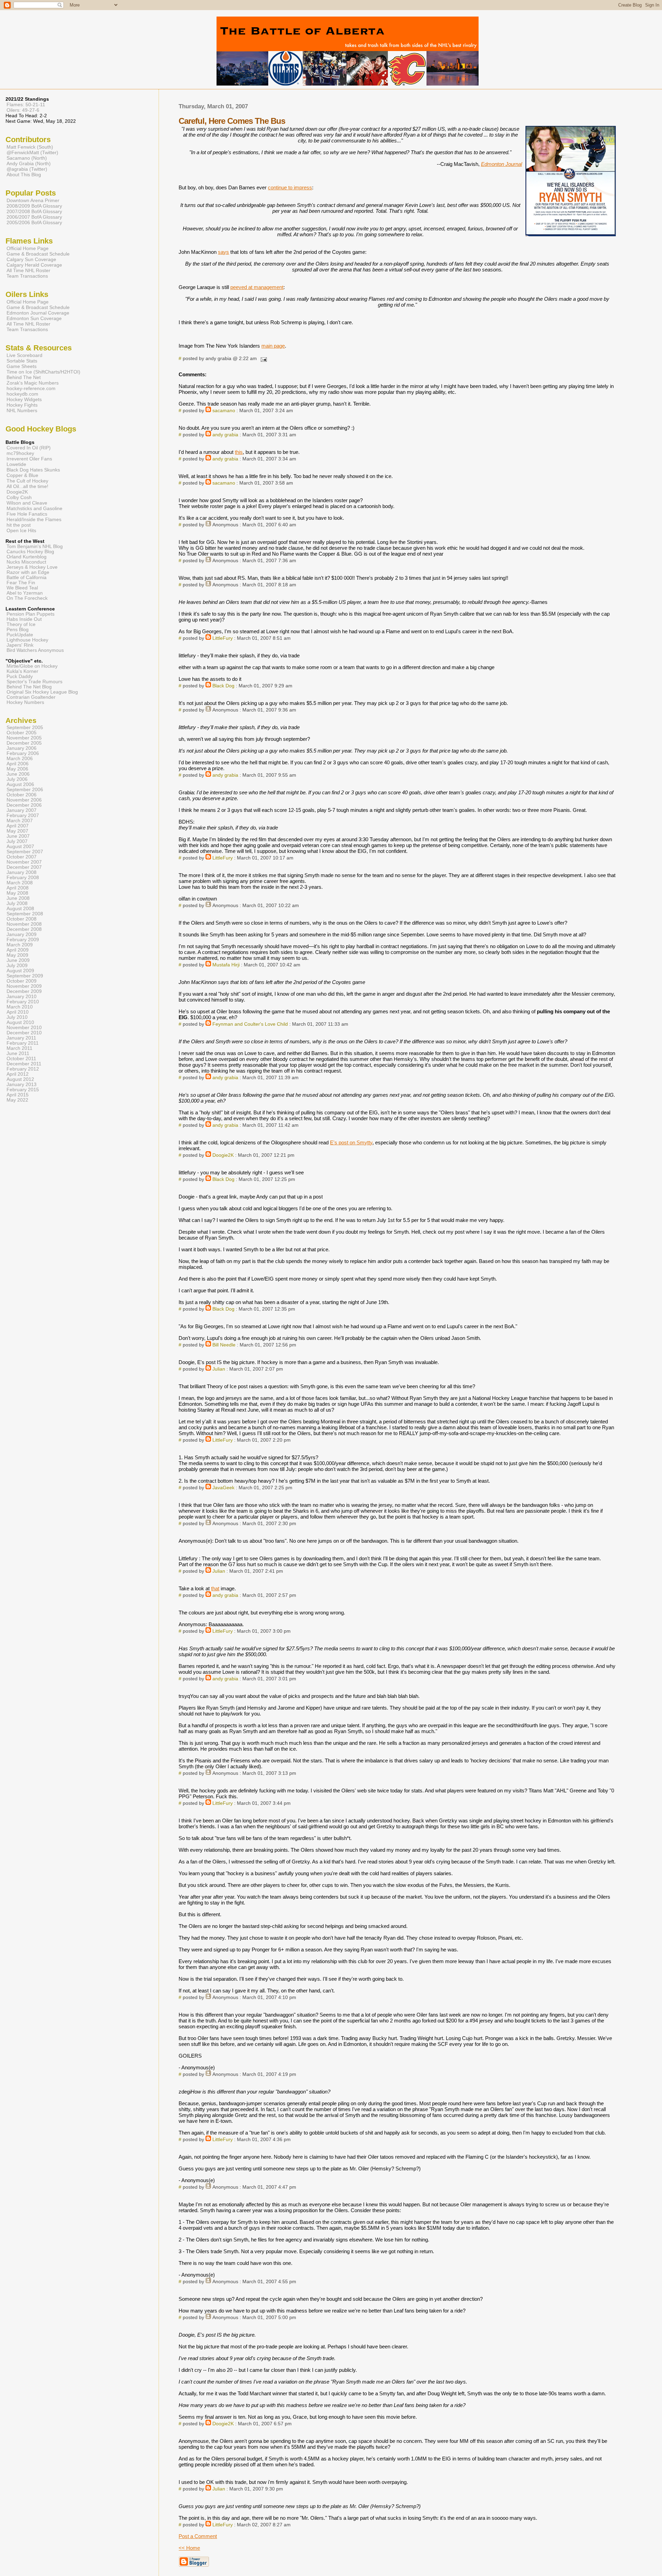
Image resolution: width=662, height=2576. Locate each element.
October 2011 (21, 1059)
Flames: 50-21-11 (26, 105)
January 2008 (22, 872)
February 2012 (23, 1069)
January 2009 (22, 934)
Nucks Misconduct (26, 562)
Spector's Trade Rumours (34, 682)
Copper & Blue (22, 475)
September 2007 (25, 852)
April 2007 (18, 826)
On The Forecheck (27, 598)
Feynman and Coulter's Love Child (250, 1024)
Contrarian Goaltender (31, 697)
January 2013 (22, 1085)
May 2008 (17, 893)
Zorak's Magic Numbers (33, 383)
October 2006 (22, 795)
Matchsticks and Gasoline (34, 508)
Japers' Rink (20, 645)
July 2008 (17, 903)
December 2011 (24, 1064)
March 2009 (20, 945)
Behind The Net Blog (29, 687)
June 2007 (18, 836)
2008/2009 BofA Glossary (34, 206)
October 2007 (22, 857)
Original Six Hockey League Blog (42, 692)
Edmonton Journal (501, 164)
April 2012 (18, 1074)
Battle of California (27, 578)
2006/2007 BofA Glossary (34, 217)
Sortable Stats (22, 361)
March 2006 (20, 759)
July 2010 (17, 1017)
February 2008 (23, 878)
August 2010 (20, 1022)
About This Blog (24, 175)
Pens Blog (18, 630)
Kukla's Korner (22, 671)
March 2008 (20, 883)
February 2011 (23, 1043)
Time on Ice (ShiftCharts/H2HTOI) (43, 372)
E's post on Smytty (351, 1142)
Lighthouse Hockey (27, 640)
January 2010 (22, 997)
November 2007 (24, 862)
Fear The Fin (21, 583)
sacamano (224, 411)
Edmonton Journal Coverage (38, 313)
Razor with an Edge (28, 572)
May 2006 (17, 769)
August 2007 (20, 847)
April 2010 (18, 1012)
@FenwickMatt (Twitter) (32, 152)
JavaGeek (223, 1488)
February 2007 (23, 815)
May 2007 (17, 831)
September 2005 (25, 728)
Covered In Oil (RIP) (29, 448)
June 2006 (18, 774)
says (223, 252)
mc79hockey (20, 453)
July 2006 (17, 779)
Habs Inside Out (24, 619)
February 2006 (23, 753)
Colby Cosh (19, 497)
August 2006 (20, 784)
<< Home (189, 2548)
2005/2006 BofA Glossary (34, 222)
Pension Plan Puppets (31, 614)
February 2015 (23, 1090)
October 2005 (22, 733)
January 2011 (21, 1038)
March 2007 (20, 821)
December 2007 (24, 867)
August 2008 (20, 909)
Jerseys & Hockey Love (32, 567)
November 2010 (24, 1028)
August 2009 (20, 971)
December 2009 (24, 991)
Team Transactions (27, 276)
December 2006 (24, 805)
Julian (219, 1369)
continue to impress (290, 187)
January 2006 (22, 748)
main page (273, 346)
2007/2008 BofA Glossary (34, 211)
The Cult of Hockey (27, 481)
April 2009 (18, 950)
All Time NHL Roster (28, 270)
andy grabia (225, 435)
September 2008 (25, 914)
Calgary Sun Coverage (31, 259)
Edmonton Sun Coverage (34, 318)
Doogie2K (223, 1155)
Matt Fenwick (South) (30, 147)
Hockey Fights (22, 405)
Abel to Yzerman (25, 593)
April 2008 (18, 888)
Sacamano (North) (27, 158)
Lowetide (16, 464)
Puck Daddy (20, 677)
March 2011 (19, 1048)
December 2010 (24, 1033)
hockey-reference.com (31, 388)
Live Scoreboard (24, 355)
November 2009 (24, 986)
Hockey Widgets (24, 399)
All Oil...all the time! (27, 486)
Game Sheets (22, 366)
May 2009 (17, 955)
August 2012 (20, 1079)
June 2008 (18, 898)
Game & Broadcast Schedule (38, 254)
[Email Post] (263, 359)
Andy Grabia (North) (29, 163)
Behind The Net (24, 377)
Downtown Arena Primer (33, 200)
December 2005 (24, 743)
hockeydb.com (22, 394)
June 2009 (18, 960)
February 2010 (23, 1002)
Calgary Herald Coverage (34, 265)
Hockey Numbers (25, 702)
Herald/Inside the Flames (34, 519)
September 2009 (25, 976)
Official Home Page (28, 248)
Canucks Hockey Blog (30, 552)
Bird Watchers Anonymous (35, 650)
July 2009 (17, 966)
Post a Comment (198, 2536)
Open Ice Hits (21, 530)
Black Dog (223, 686)
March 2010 (20, 1007)
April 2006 (18, 764)
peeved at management (257, 287)
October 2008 (22, 919)
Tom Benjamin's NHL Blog (35, 546)
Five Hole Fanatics (27, 514)
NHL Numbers (22, 410)
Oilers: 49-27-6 (23, 110)
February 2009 (23, 940)
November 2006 (24, 800)
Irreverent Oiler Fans (29, 459)
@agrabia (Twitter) (27, 169)
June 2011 (18, 1053)
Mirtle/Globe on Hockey (32, 666)
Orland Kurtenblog (27, 557)
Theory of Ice (21, 624)
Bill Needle (224, 1345)
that (215, 1588)
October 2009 (22, 981)
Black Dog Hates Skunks (33, 470)
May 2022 (17, 1100)
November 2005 (24, 738)
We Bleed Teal (22, 588)
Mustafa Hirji (226, 965)
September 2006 (25, 790)
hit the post (19, 525)
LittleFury (223, 638)
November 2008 (24, 924)
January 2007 (22, 810)
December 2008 (24, 929)
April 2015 (18, 1095)
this (239, 452)
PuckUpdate (20, 635)
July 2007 (17, 841)
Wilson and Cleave (27, 503)
